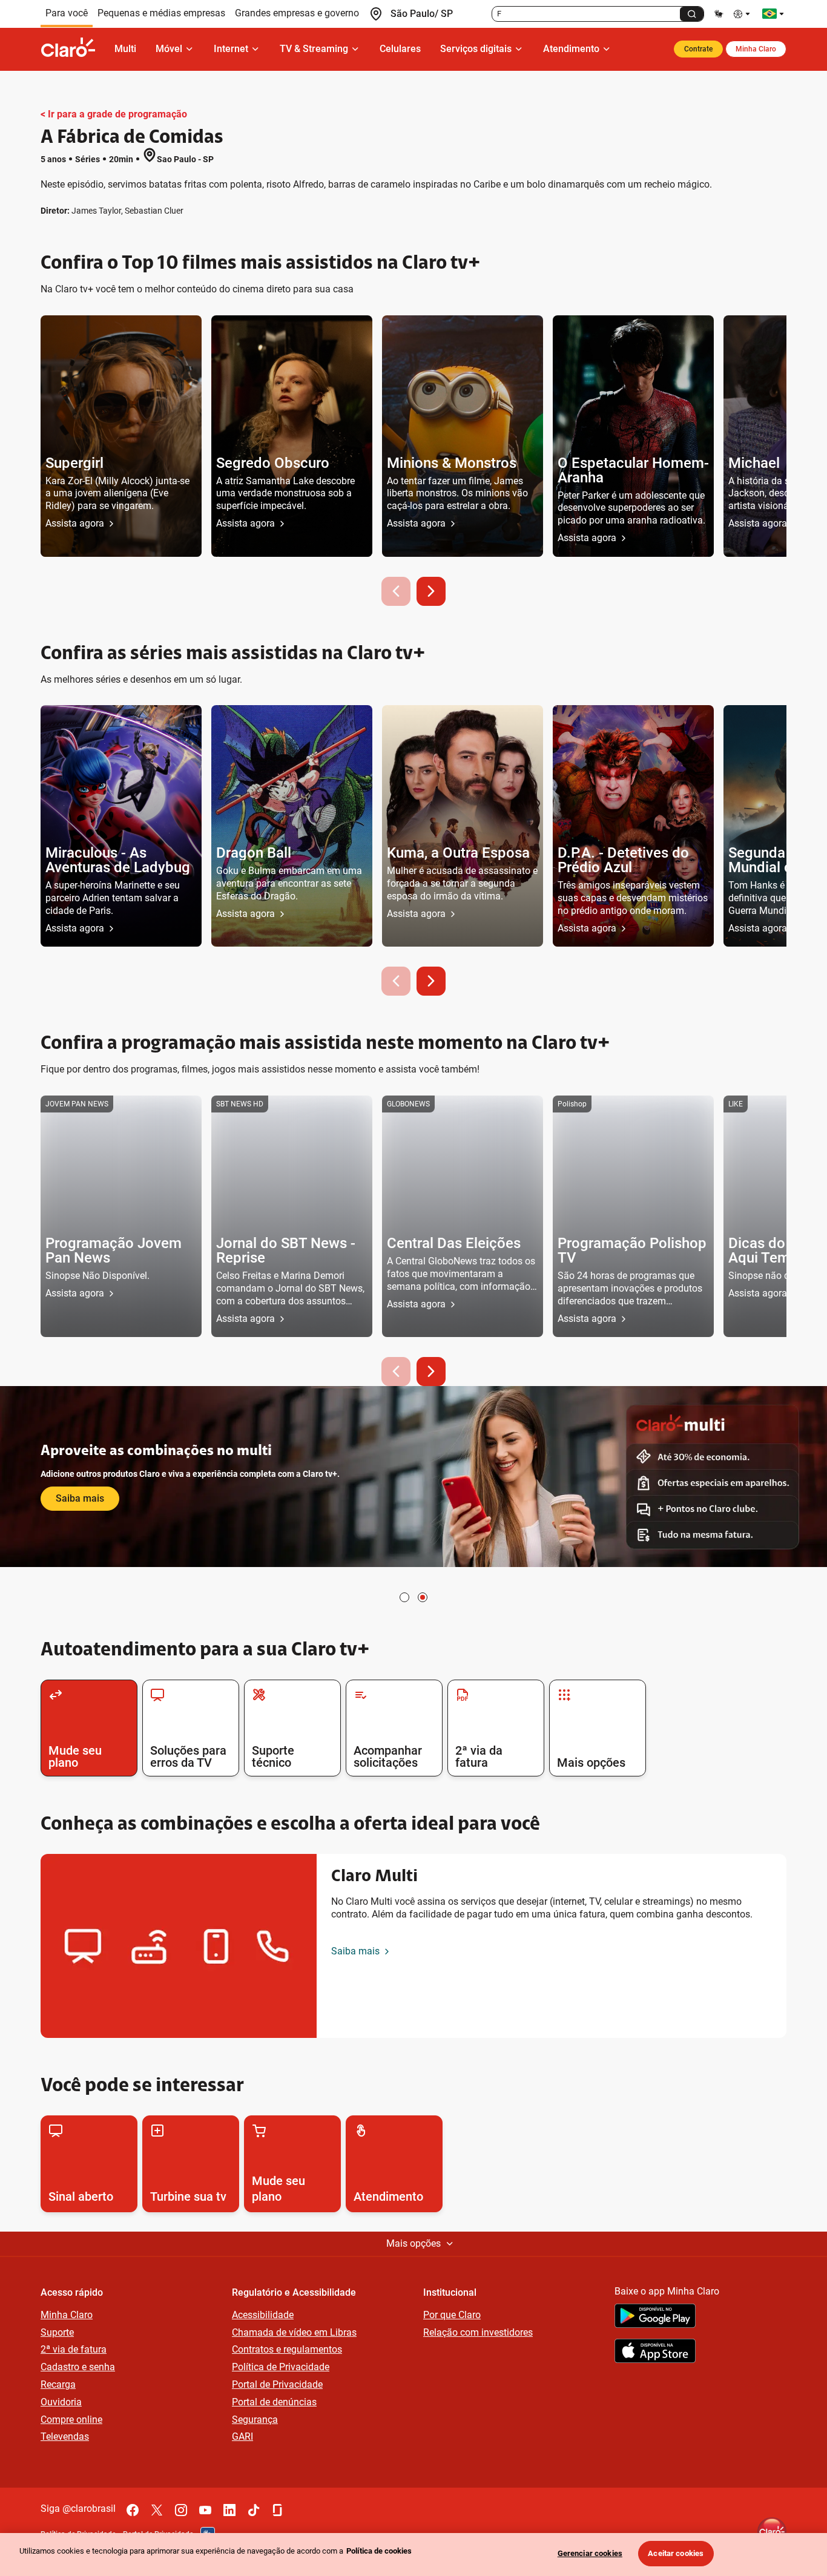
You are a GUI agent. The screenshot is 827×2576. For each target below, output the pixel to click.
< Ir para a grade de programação (114, 114)
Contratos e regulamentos (287, 2349)
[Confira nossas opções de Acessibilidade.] (743, 14)
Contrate (698, 49)
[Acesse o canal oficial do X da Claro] (157, 2510)
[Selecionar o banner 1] (404, 1597)
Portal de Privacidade (277, 2384)
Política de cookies (379, 2551)
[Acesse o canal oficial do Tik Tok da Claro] (254, 2510)
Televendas (65, 2436)
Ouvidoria (61, 2402)
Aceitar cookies (676, 2553)
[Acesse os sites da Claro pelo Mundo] (773, 14)
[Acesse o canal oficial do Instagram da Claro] (181, 2510)
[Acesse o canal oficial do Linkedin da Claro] (229, 2510)
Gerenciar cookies (590, 2553)
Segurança (255, 2420)
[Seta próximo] (431, 591)
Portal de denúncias (274, 2402)
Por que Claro (452, 2315)
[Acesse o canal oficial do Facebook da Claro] (133, 2510)
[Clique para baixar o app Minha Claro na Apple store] (655, 2353)
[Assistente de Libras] (719, 14)
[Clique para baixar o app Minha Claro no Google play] (655, 2318)
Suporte (57, 2332)
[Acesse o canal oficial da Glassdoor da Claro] (278, 2510)
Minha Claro (756, 49)
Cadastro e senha (78, 2367)
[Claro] (73, 49)
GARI (242, 2436)
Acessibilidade (263, 2315)
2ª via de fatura (74, 2349)
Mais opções (413, 2243)
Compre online (71, 2420)
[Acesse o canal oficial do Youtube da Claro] (205, 2510)
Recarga (58, 2384)
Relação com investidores (478, 2332)
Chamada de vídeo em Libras (294, 2332)
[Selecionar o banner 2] (423, 1597)
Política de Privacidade (281, 2367)
